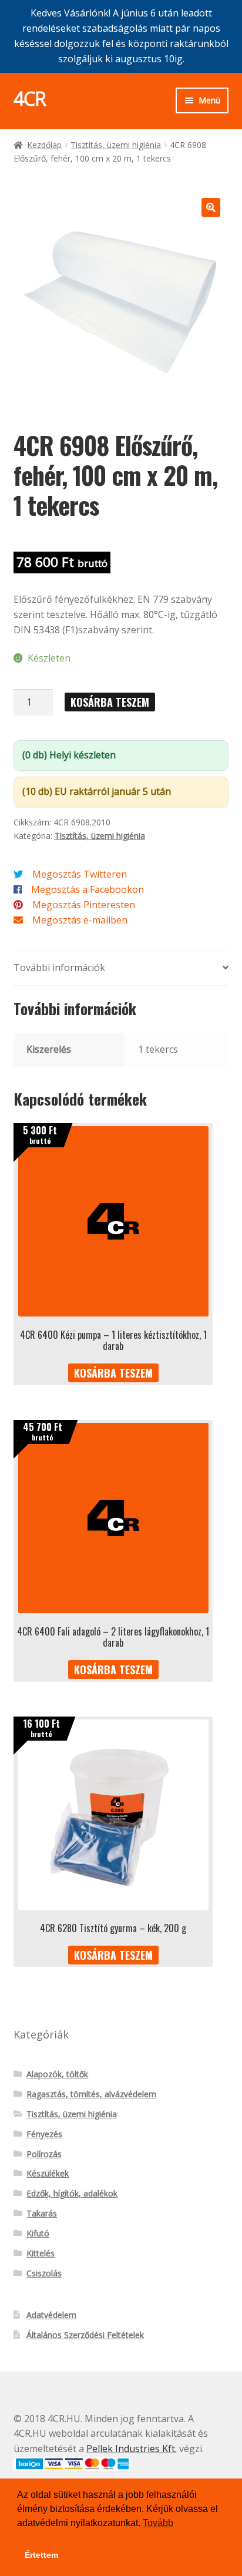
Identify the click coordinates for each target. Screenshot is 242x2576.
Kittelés (41, 2253)
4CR (30, 98)
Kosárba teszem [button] (113, 1373)
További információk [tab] (59, 968)
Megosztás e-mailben (80, 920)
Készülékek (48, 2173)
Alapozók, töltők (57, 2074)
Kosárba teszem (110, 702)
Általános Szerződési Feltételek (85, 2335)
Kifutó (38, 2233)
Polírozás (44, 2154)
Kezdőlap (44, 145)
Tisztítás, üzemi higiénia (116, 145)
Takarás (42, 2213)
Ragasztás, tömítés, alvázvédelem (91, 2094)
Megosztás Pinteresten (84, 905)
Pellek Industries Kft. (132, 2449)
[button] (211, 207)
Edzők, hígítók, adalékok (72, 2193)
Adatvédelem (51, 2315)
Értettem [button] (41, 2555)
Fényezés (44, 2134)
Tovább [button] (158, 2523)
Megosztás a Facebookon (88, 889)
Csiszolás (44, 2273)
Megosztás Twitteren (80, 874)
